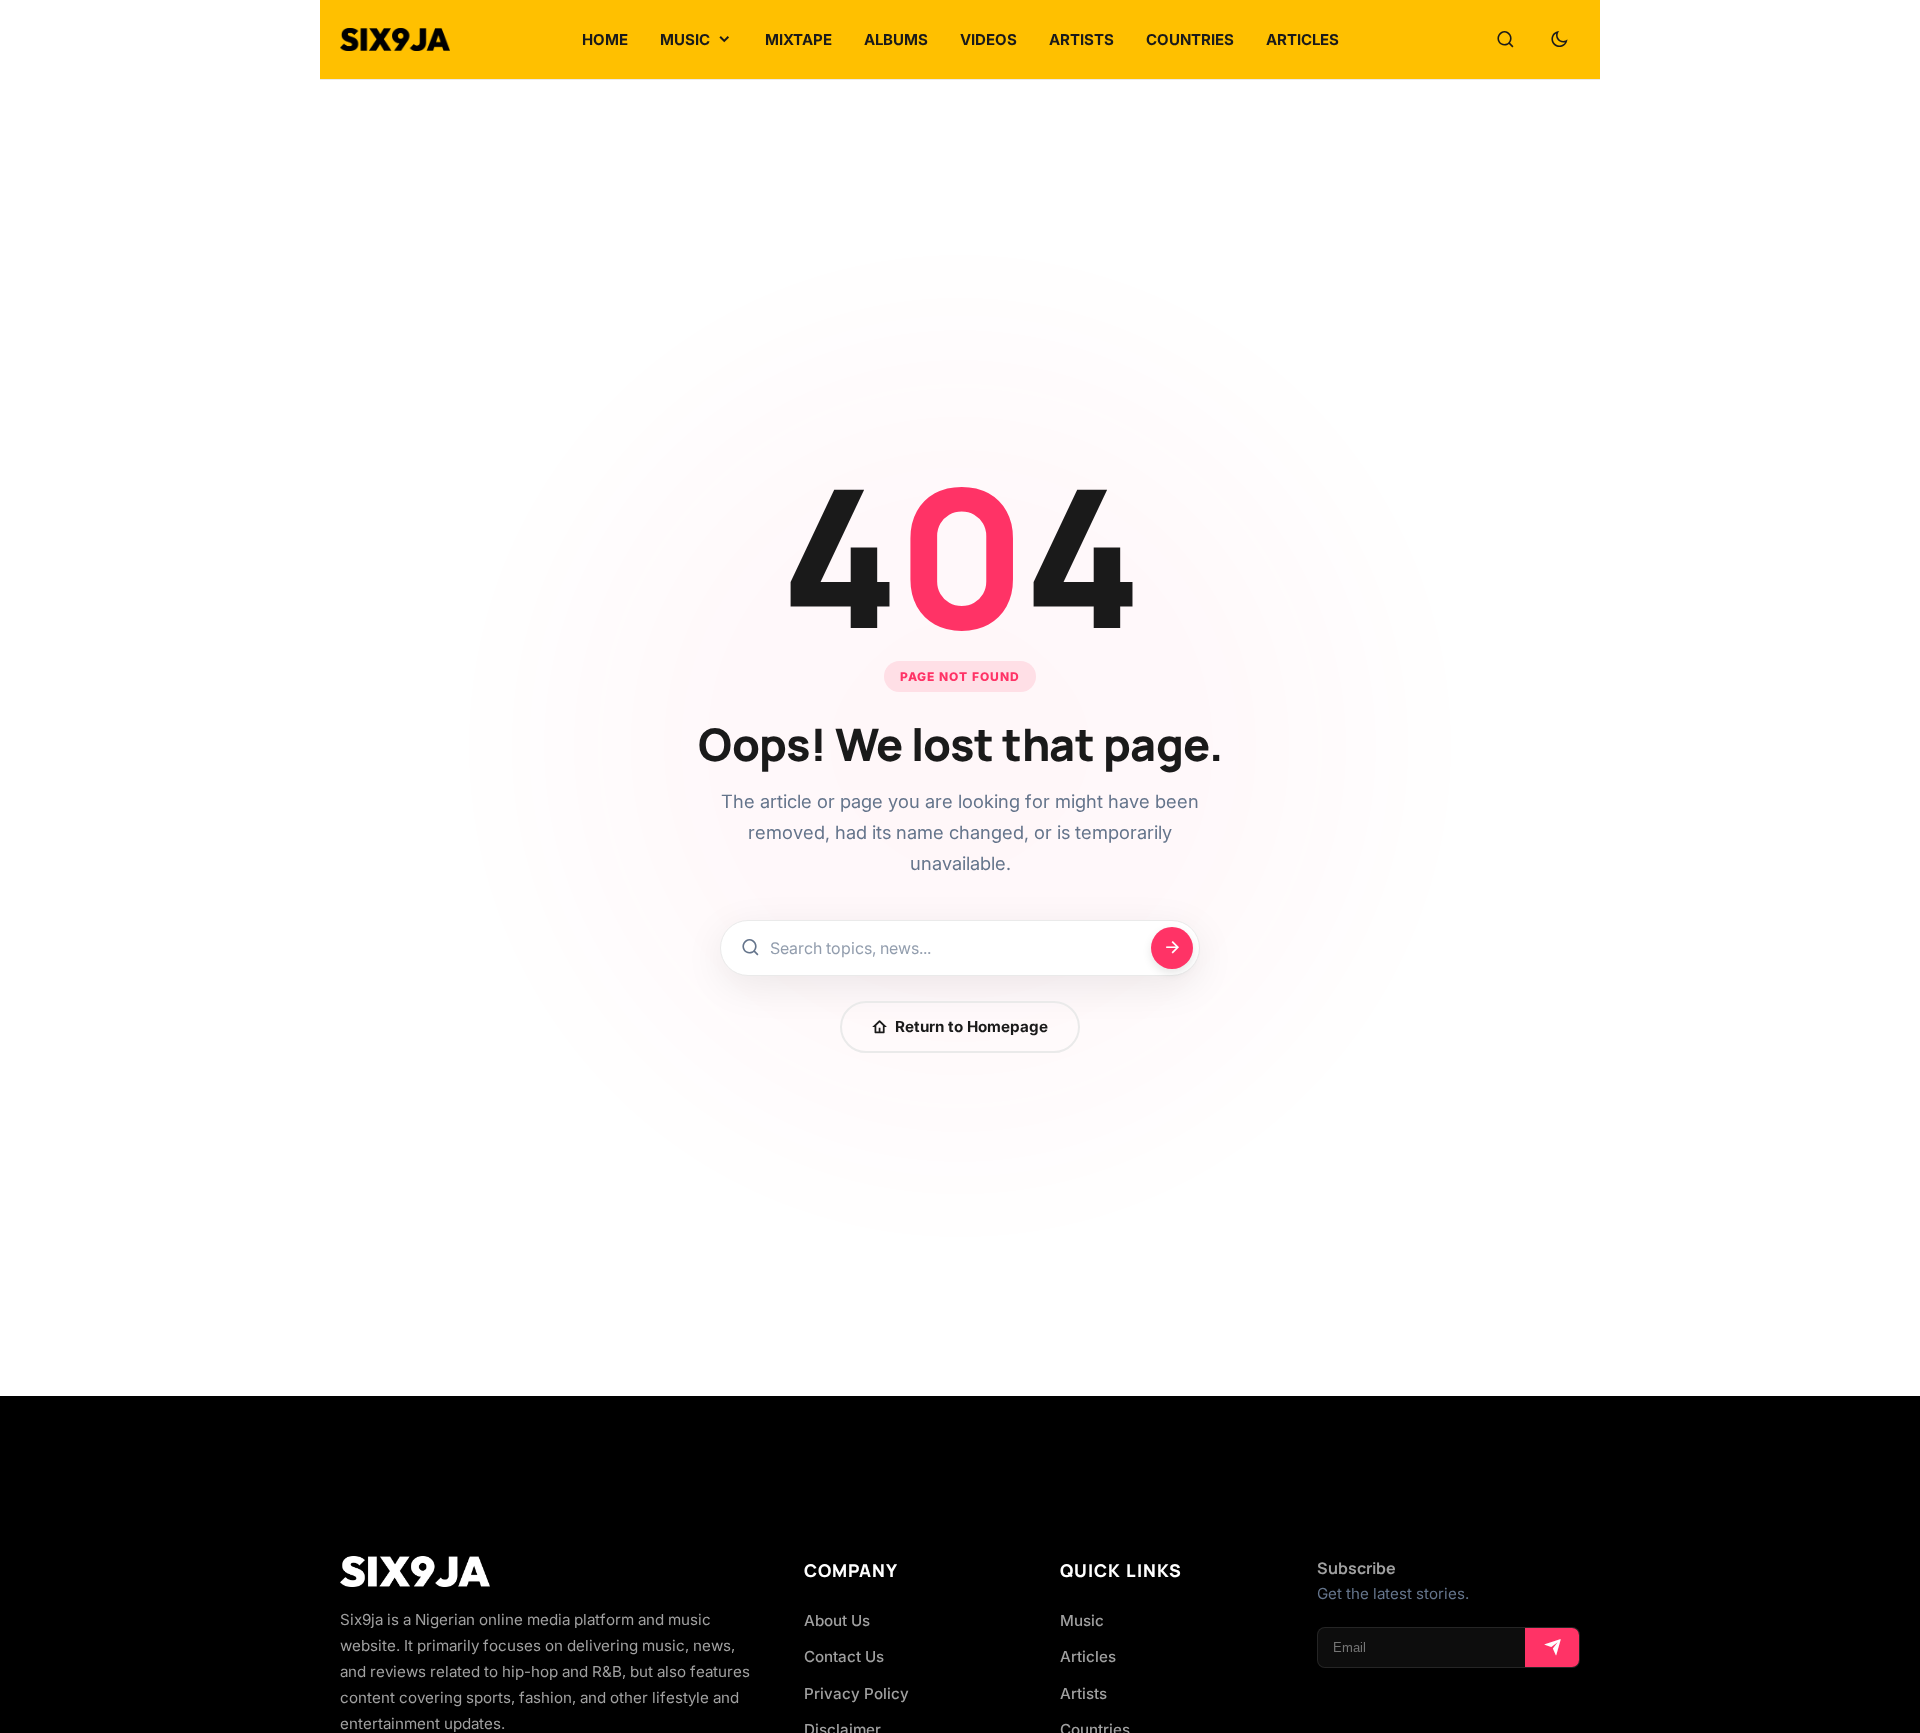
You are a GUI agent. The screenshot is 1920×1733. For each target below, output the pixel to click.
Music (1082, 1620)
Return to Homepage (971, 1026)
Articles (1088, 1656)
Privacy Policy (856, 1693)
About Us (837, 1620)
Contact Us (844, 1656)
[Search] (1505, 40)
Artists (1083, 1693)
